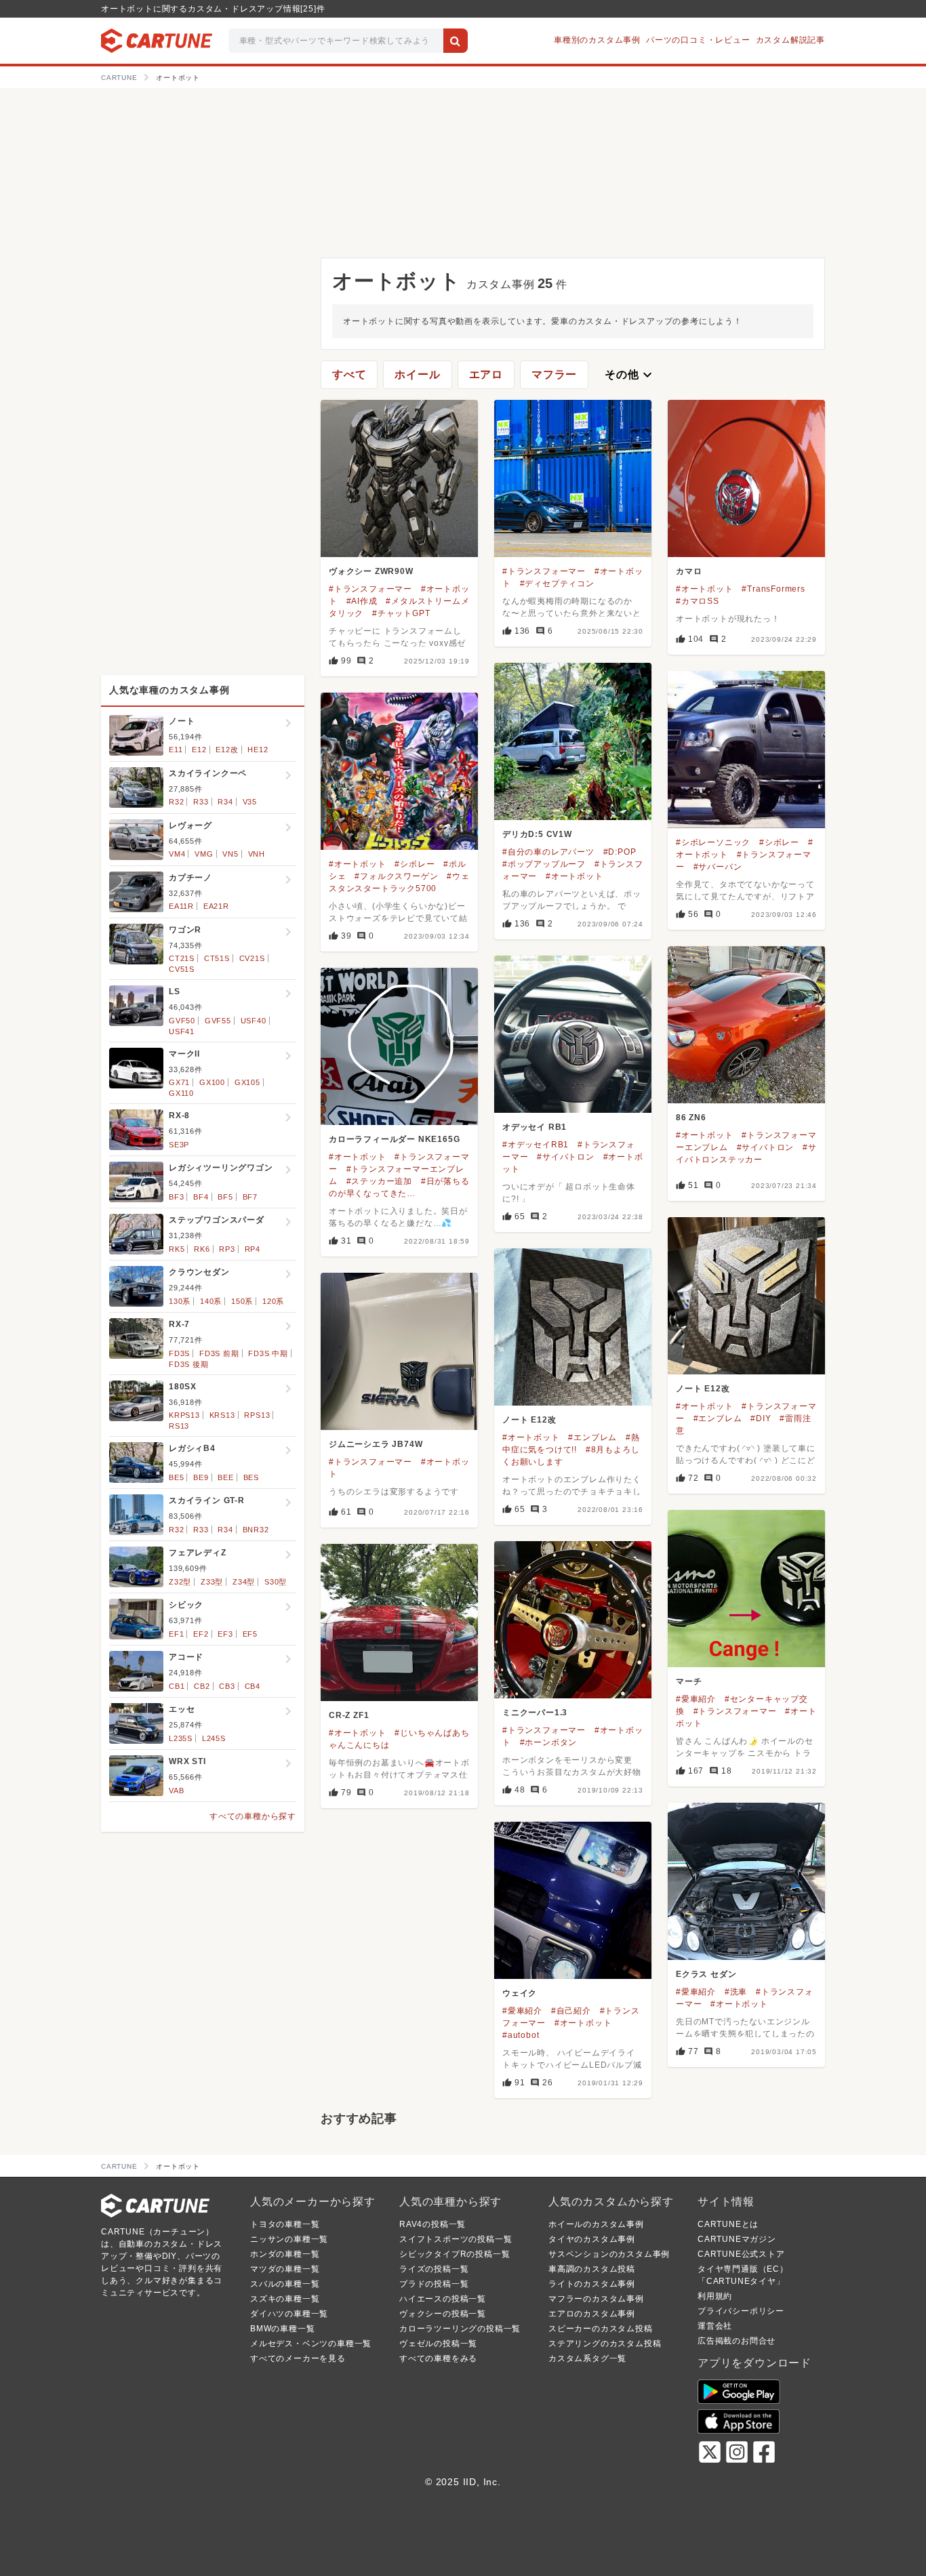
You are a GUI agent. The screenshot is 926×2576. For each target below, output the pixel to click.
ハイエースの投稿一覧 (443, 2299)
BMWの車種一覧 (282, 2329)
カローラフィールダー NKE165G (394, 1139)
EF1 (176, 1634)
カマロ (689, 571)
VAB (176, 1791)
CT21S (182, 958)
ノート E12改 (703, 1389)
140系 (211, 1301)
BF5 (225, 1197)
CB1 (177, 1686)
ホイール (417, 374)
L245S (214, 1738)
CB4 (253, 1686)
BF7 (250, 1197)
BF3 (176, 1197)
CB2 (202, 1686)
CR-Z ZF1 (349, 1715)
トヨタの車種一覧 (285, 2224)
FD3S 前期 (219, 1353)
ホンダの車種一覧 (285, 2254)
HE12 (258, 750)
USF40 (254, 1021)
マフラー (554, 374)
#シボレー (779, 842)
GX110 (181, 1093)
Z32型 (180, 1582)
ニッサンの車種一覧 (289, 2239)
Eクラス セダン (706, 1974)
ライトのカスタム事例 (592, 2284)
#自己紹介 (571, 2011)
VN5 (230, 854)
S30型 (276, 1582)
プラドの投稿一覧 (434, 2284)
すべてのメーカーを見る (298, 2358)
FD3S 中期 (268, 1353)
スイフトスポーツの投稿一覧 (456, 2239)
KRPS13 (184, 1415)
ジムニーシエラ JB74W (376, 1444)
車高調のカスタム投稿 (592, 2269)
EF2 (201, 1634)
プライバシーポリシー (741, 2311)
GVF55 (218, 1021)
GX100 (212, 1082)
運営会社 (715, 2326)
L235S (181, 1738)
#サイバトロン (766, 1147)
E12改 (227, 750)
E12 (199, 750)
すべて (349, 374)
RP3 (227, 1249)
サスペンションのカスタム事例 (609, 2254)
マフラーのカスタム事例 (596, 2299)
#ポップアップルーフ (544, 864)
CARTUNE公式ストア (741, 2254)
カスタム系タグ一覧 (587, 2358)
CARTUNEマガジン (737, 2239)
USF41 (182, 1031)
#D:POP (620, 852)
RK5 (177, 1249)
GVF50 (182, 1021)
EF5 (250, 1634)
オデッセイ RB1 (535, 1127)
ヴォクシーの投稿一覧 (443, 2314)
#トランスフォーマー (370, 589)
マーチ (689, 1681)
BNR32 (256, 1530)
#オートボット (705, 589)
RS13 (179, 1426)
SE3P (179, 1145)
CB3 (227, 1686)
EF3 (225, 1634)
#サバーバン (718, 867)
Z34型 (244, 1582)
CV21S (252, 958)
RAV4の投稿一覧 (432, 2224)
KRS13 (222, 1415)
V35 (250, 802)
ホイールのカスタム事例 (596, 2224)
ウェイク (520, 1993)
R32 (176, 802)
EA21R (216, 906)
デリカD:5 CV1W (537, 834)
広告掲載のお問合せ (737, 2341)
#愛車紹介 (696, 1699)
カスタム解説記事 (790, 40)
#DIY (761, 1418)
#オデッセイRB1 (536, 1145)
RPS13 (257, 1415)
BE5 (176, 1477)
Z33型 (212, 1582)
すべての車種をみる (438, 2358)
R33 (201, 802)
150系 (242, 1301)
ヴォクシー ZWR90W (371, 571)
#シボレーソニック (713, 842)
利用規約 (715, 2296)
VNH (257, 854)
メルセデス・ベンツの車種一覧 (311, 2344)
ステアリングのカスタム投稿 (605, 2344)
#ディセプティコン (557, 584)
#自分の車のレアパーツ (548, 852)
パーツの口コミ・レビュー (698, 40)
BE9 (201, 1477)
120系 (273, 1301)
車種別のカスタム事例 (597, 40)
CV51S (182, 969)
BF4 (201, 1197)
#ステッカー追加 (379, 1181)
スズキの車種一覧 (285, 2299)
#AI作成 (362, 601)
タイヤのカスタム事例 (592, 2239)
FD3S (179, 1353)
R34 (225, 802)
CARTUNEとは (728, 2224)
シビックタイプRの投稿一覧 (455, 2254)
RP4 (253, 1249)
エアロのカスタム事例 (592, 2314)
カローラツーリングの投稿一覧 (460, 2329)
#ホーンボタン (549, 1742)
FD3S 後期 (189, 1364)
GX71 (179, 1082)
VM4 (177, 854)
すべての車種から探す (253, 1816)
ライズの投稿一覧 (434, 2269)
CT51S (217, 958)
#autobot (521, 2035)
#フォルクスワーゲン (396, 876)
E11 (176, 750)
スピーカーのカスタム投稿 (601, 2329)
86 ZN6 (691, 1118)
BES (251, 1477)
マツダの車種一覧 (285, 2269)
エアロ (486, 374)
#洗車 (736, 1992)
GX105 (247, 1082)
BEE (225, 1477)
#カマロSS (698, 601)
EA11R (181, 906)
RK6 (202, 1249)
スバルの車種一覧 (285, 2284)
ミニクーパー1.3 (535, 1713)
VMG (204, 854)
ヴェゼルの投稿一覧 (438, 2344)
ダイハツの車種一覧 (289, 2314)
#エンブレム (718, 1418)
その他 (630, 375)
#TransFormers (773, 589)
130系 (180, 1301)
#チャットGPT (401, 613)
